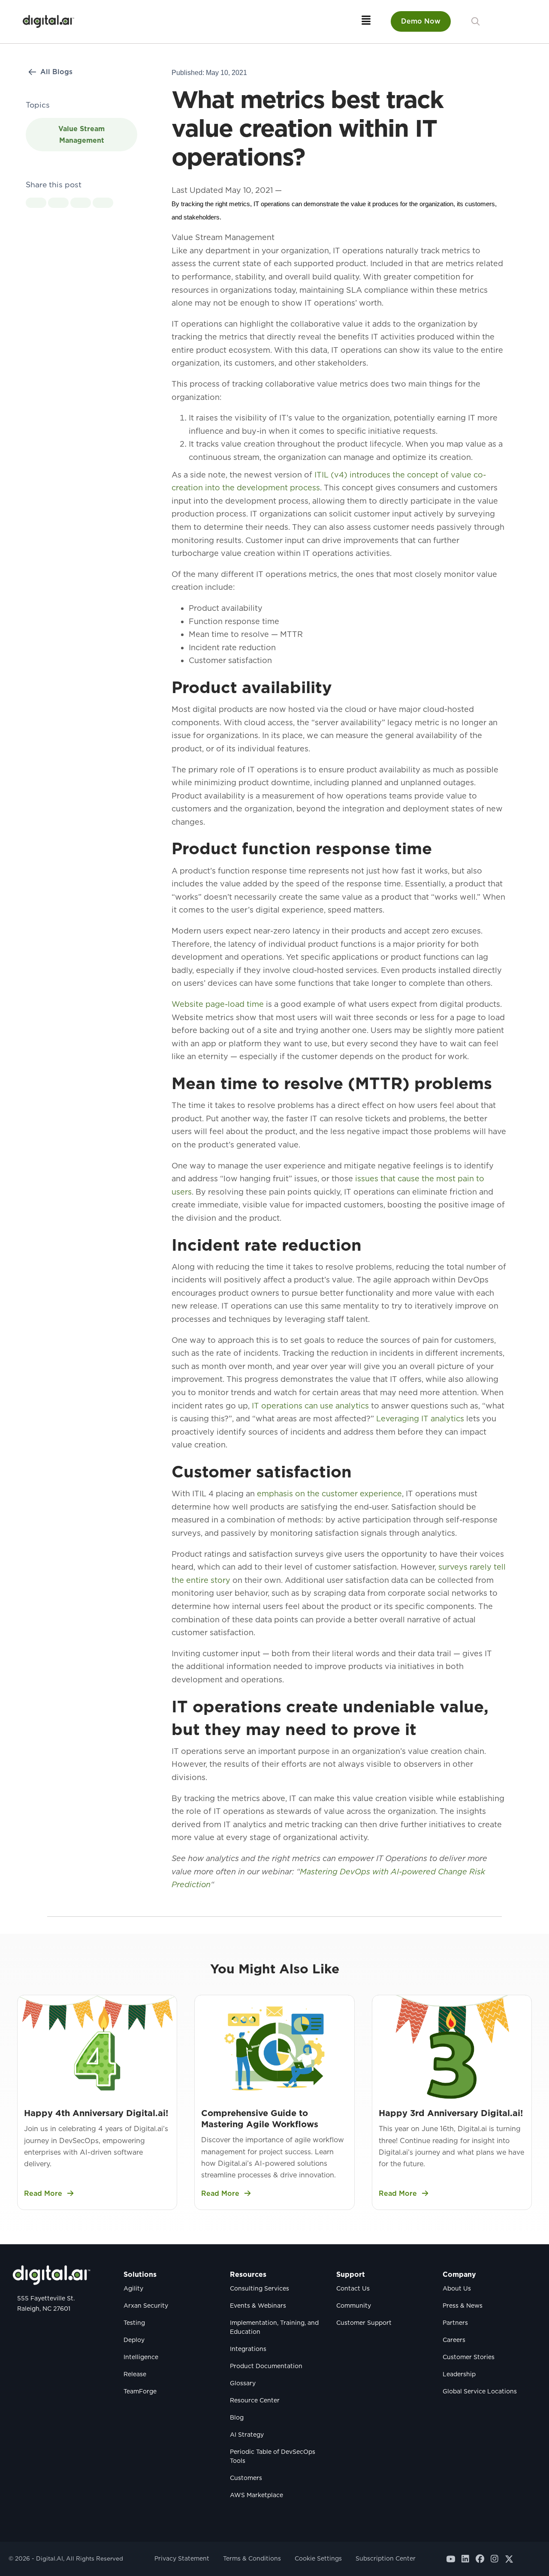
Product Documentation (266, 2366)
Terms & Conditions (252, 2558)
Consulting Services (259, 2288)
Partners (455, 2323)
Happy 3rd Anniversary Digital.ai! (451, 2113)
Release (135, 2374)
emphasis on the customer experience (329, 1494)
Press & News (463, 2306)
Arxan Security (146, 2306)
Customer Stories (469, 2357)
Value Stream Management (81, 135)
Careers (454, 2340)
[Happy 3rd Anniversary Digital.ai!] (452, 2048)
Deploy (134, 2340)
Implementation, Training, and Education (274, 2327)
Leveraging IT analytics (420, 1419)
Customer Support (364, 2323)
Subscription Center (386, 2558)
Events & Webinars (258, 2306)
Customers (246, 2478)
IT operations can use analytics (310, 1406)
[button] (475, 22)
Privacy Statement (182, 2558)
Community (354, 2306)
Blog (237, 2417)
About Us (457, 2288)
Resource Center (255, 2400)
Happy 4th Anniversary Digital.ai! (96, 2113)
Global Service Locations (480, 2391)
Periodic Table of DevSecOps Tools (273, 2456)
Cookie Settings (318, 2558)
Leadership (459, 2374)
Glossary (243, 2383)
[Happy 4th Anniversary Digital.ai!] (97, 2048)
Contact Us (353, 2288)
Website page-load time (218, 1004)
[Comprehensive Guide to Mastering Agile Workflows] (274, 2048)
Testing (134, 2323)
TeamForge (140, 2391)
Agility (133, 2288)
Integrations (248, 2349)
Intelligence (141, 2357)
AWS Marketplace (256, 2495)
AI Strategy (247, 2435)
